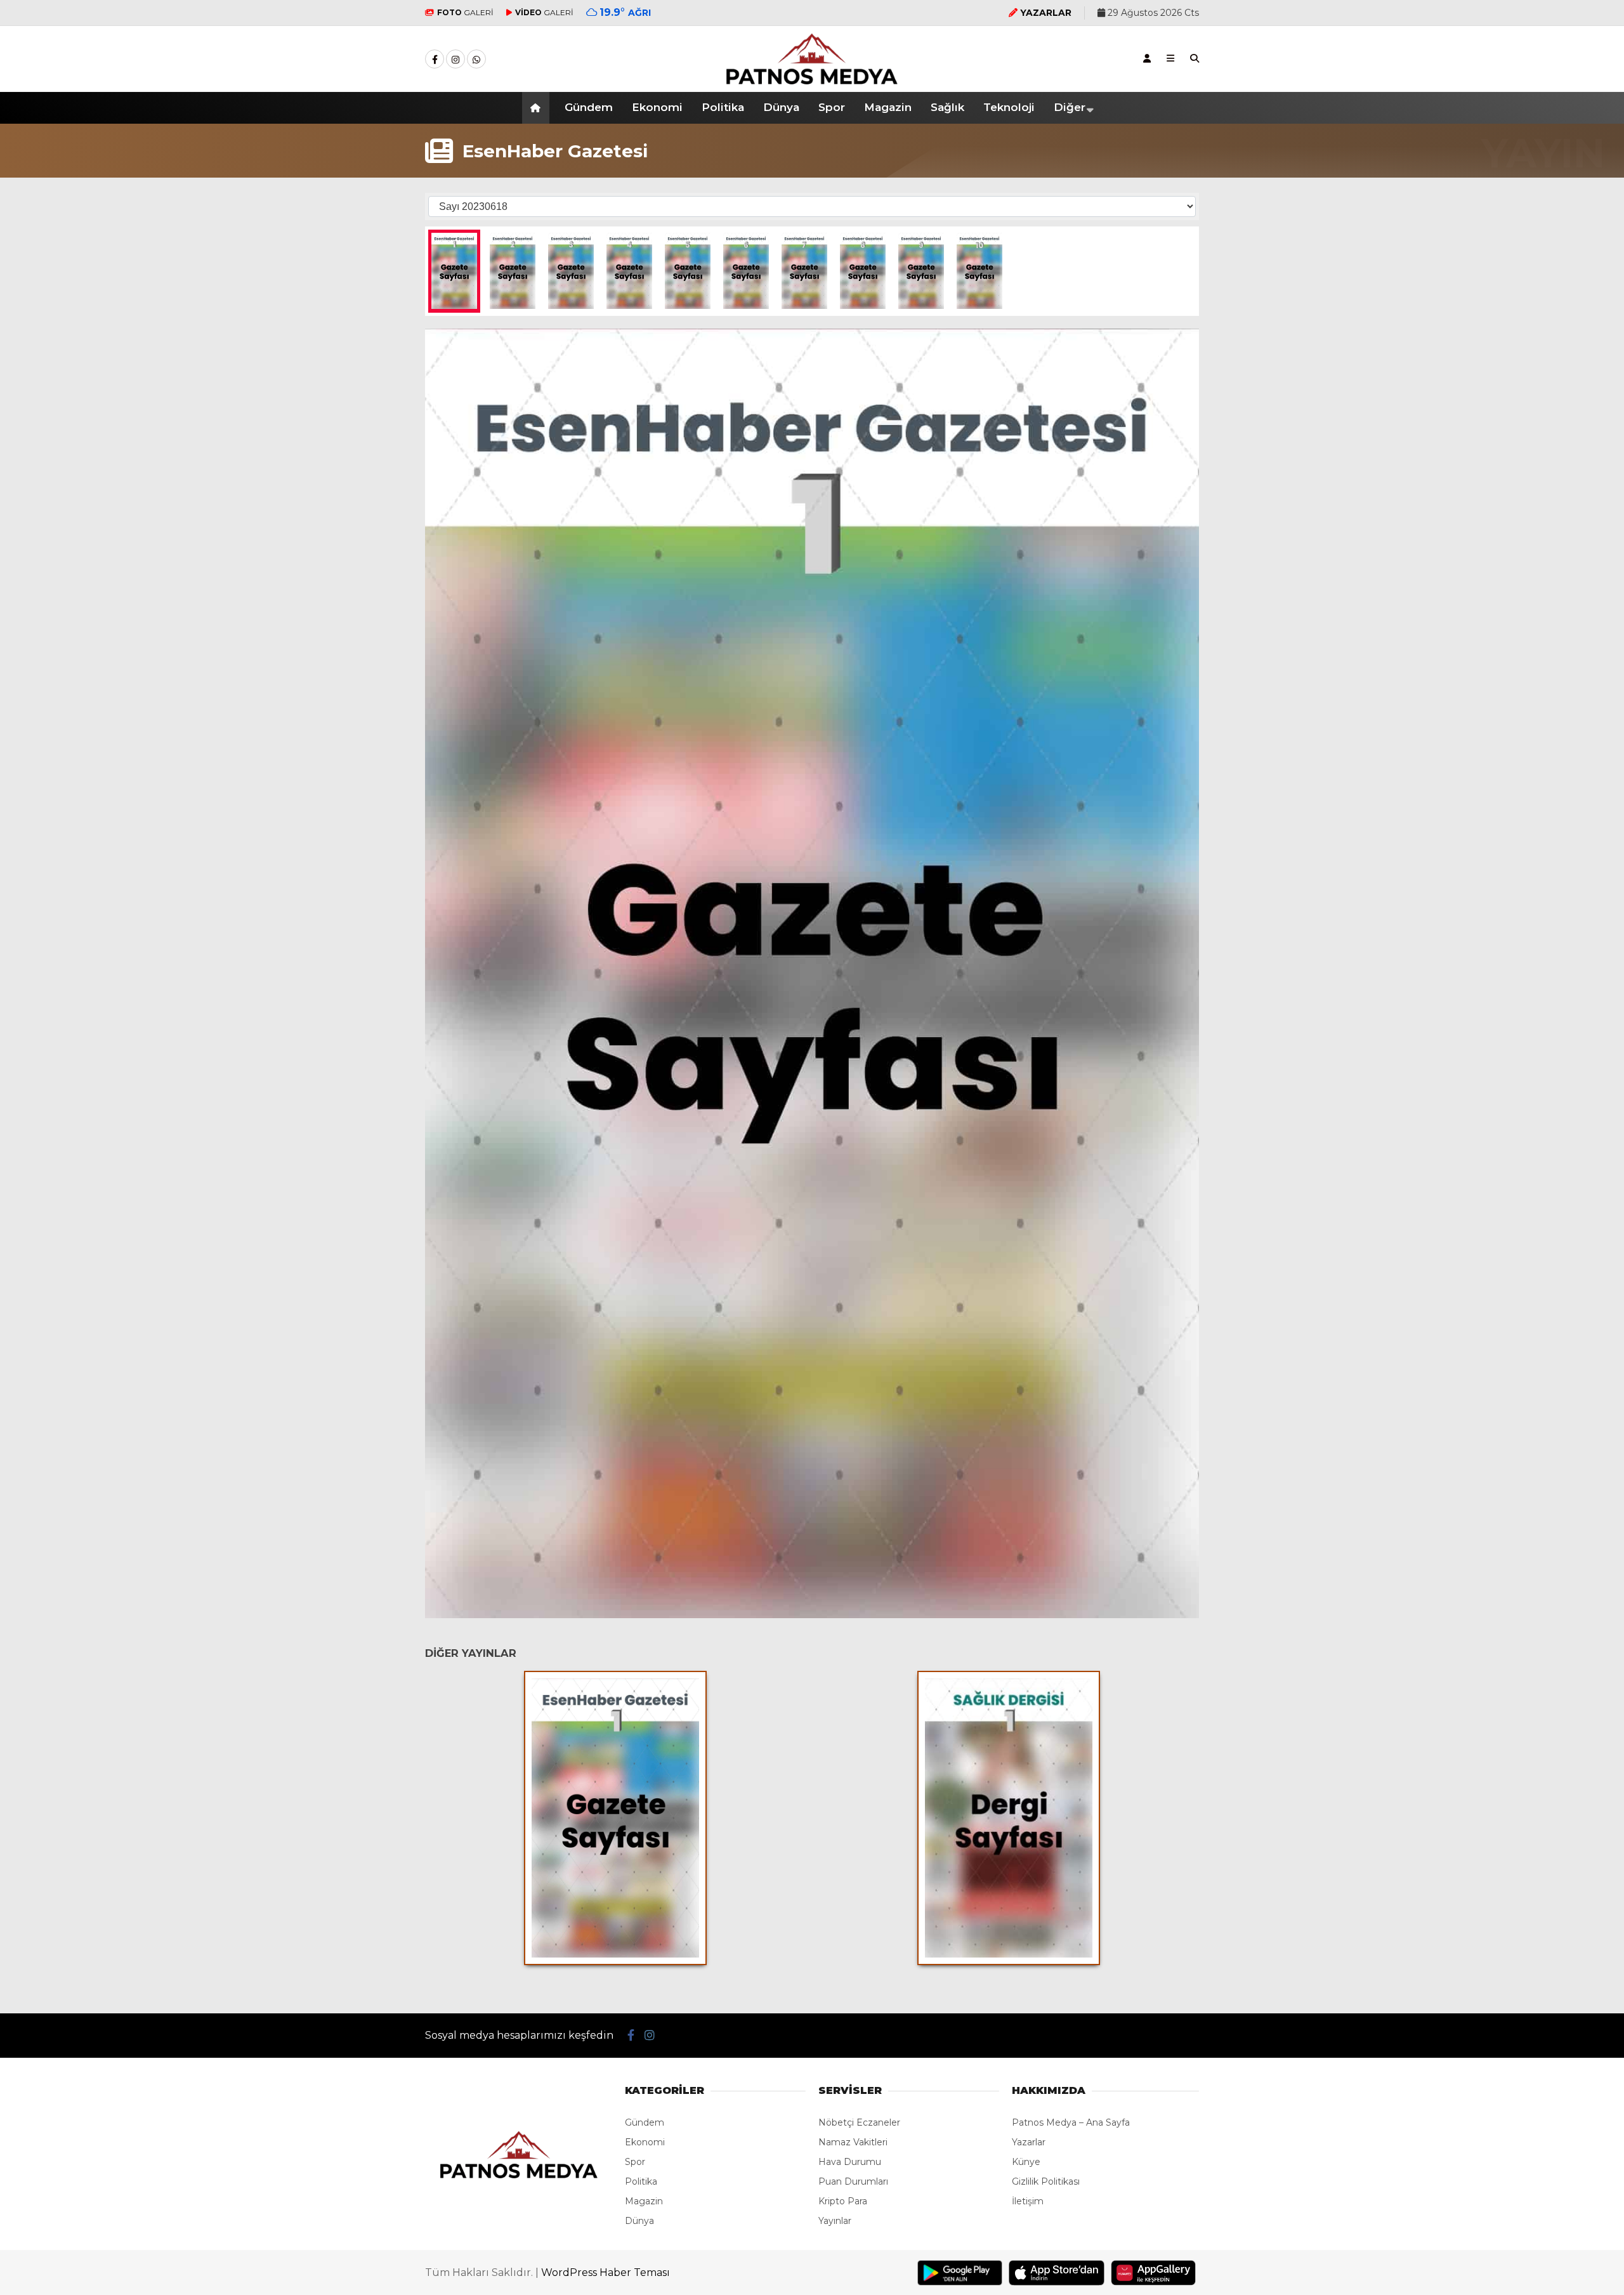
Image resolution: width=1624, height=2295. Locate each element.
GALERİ (465, 12)
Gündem (589, 107)
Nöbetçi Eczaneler (859, 2122)
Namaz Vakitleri (853, 2142)
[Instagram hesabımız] (455, 60)
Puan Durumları (853, 2181)
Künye (1026, 2162)
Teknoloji (1009, 107)
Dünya (781, 107)
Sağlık (947, 107)
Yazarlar (1029, 2142)
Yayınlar (835, 2221)
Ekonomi (657, 107)
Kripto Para (843, 2201)
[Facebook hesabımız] (435, 60)
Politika (723, 107)
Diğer (1070, 107)
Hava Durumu (850, 2162)
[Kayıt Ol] (1147, 58)
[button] (538, 108)
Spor (832, 107)
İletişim (1028, 2201)
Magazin (888, 107)
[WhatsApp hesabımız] (476, 60)
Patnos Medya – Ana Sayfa (1071, 2122)
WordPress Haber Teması (606, 2272)
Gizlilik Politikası (1046, 2181)
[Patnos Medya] (812, 81)
